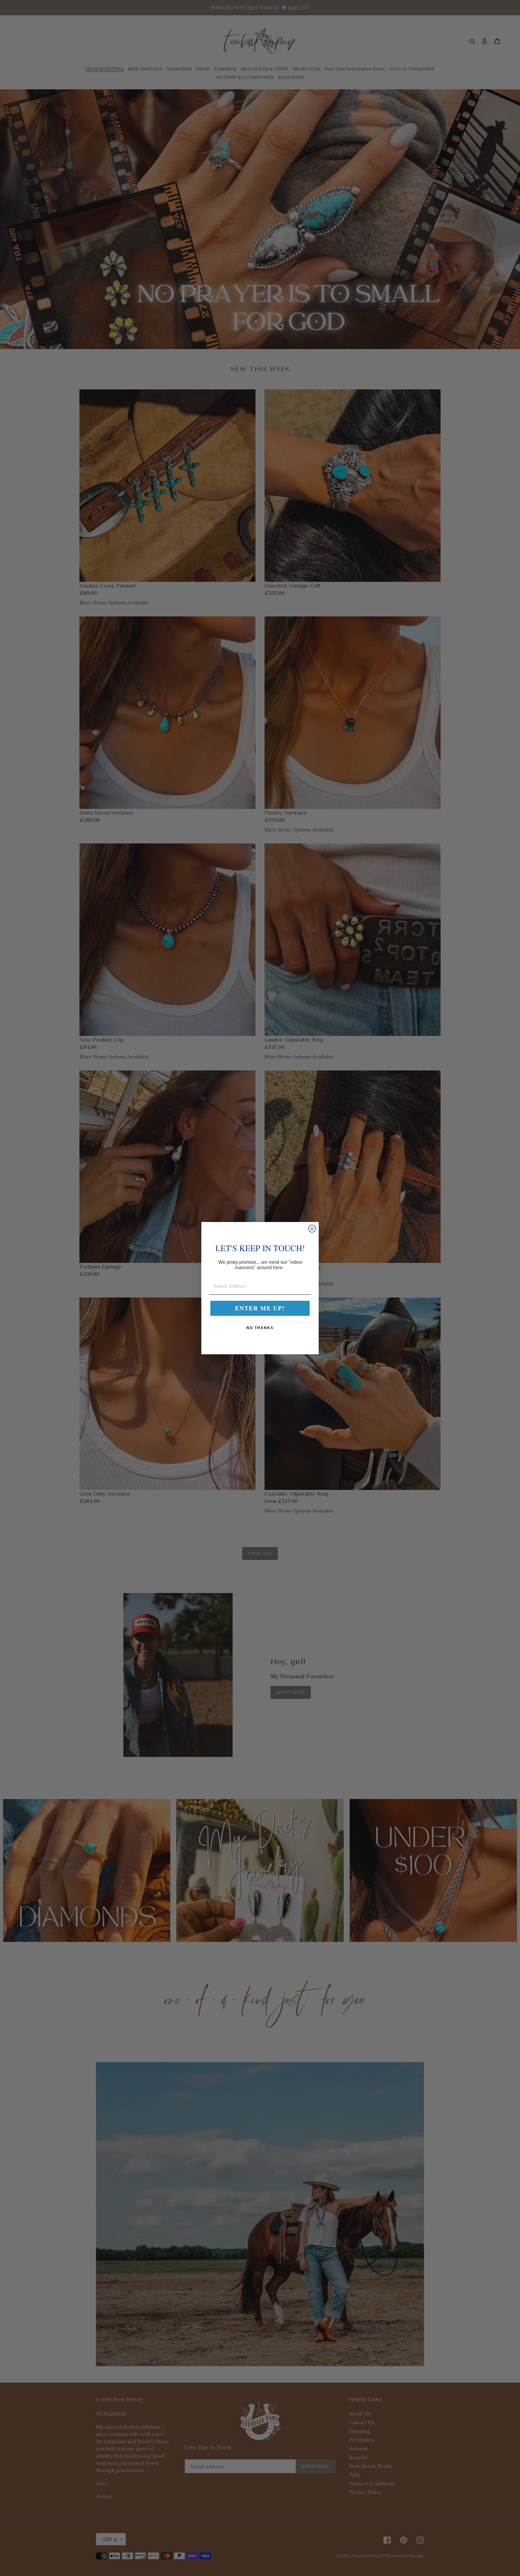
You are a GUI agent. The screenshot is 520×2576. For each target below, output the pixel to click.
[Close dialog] (312, 1229)
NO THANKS (260, 1328)
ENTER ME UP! (260, 1308)
